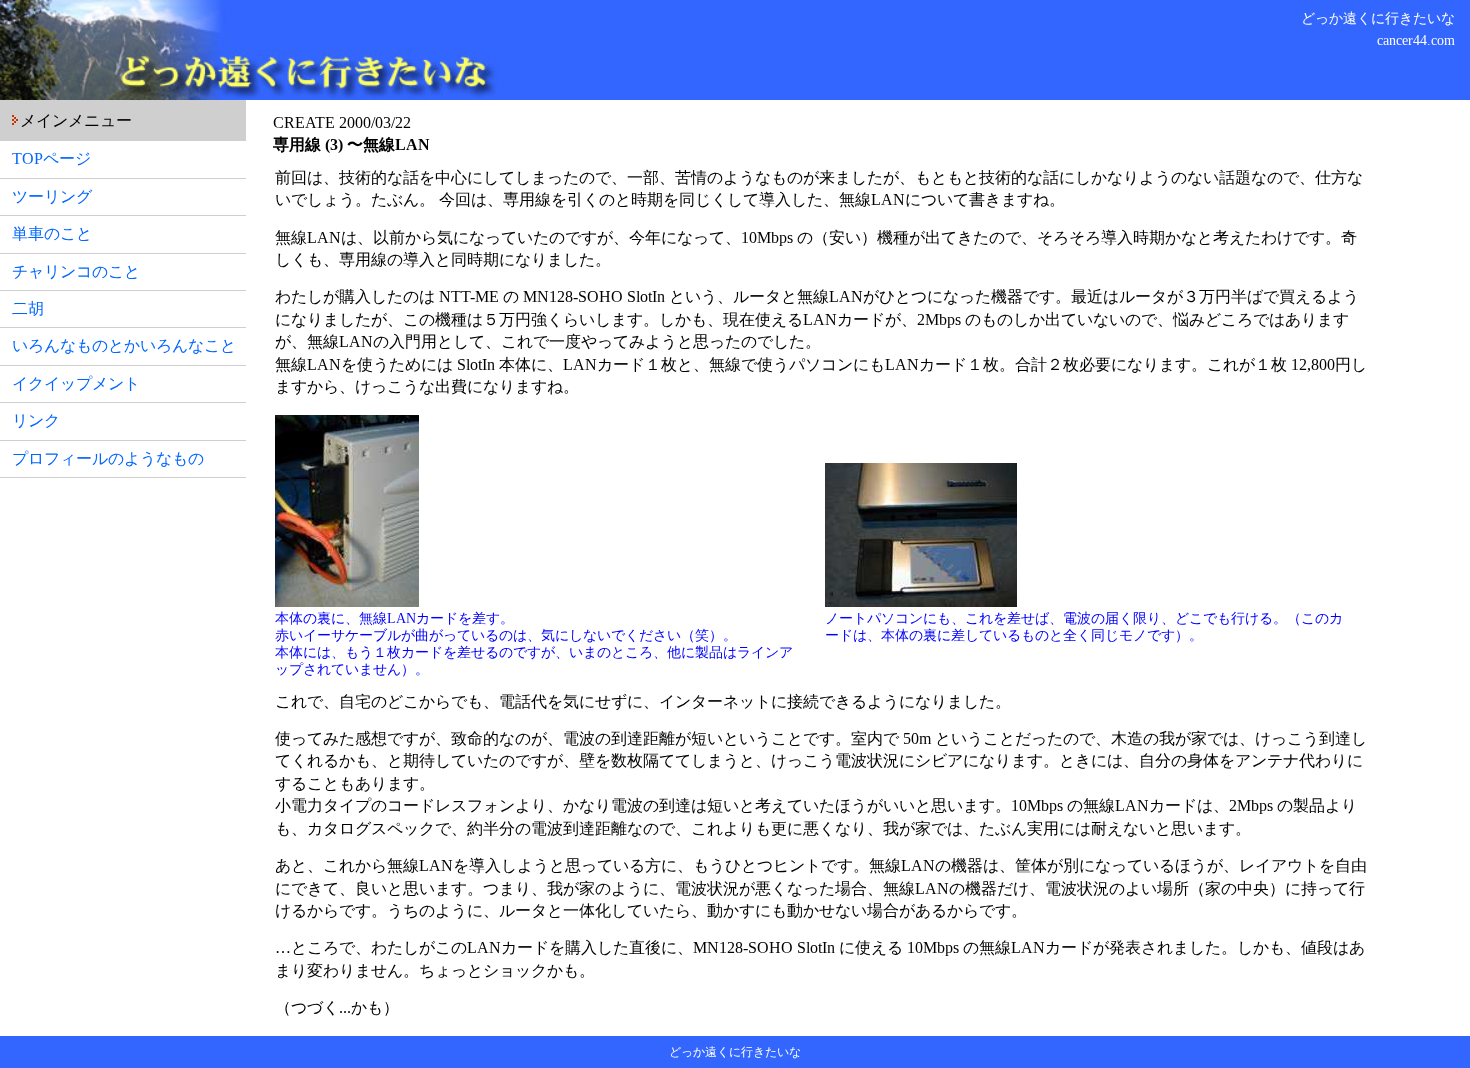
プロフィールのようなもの (108, 458)
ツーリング (52, 196)
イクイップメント (76, 383)
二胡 (28, 308)
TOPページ (51, 158)
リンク (36, 420)
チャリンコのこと (76, 271)
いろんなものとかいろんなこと (124, 345)
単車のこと (52, 233)
